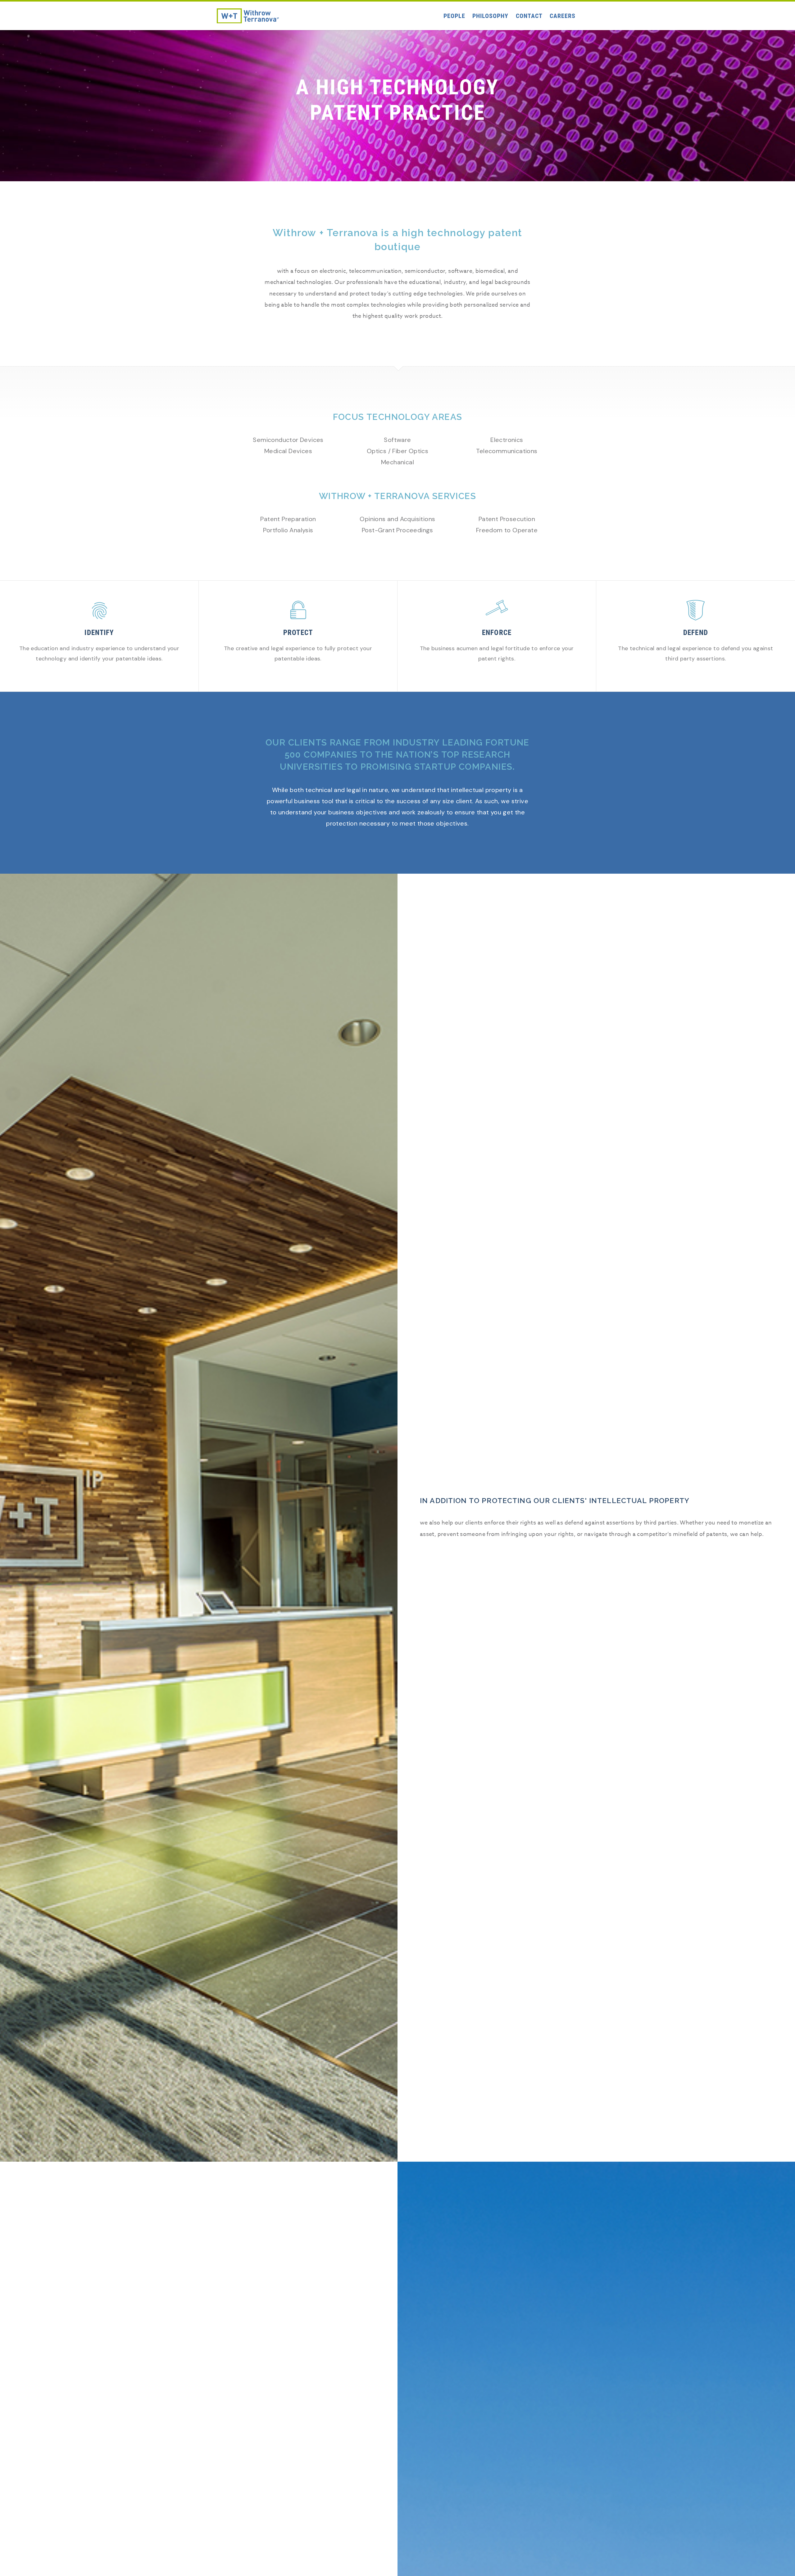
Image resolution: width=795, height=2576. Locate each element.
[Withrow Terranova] (248, 16)
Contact (529, 16)
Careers (563, 16)
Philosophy (490, 16)
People (454, 16)
